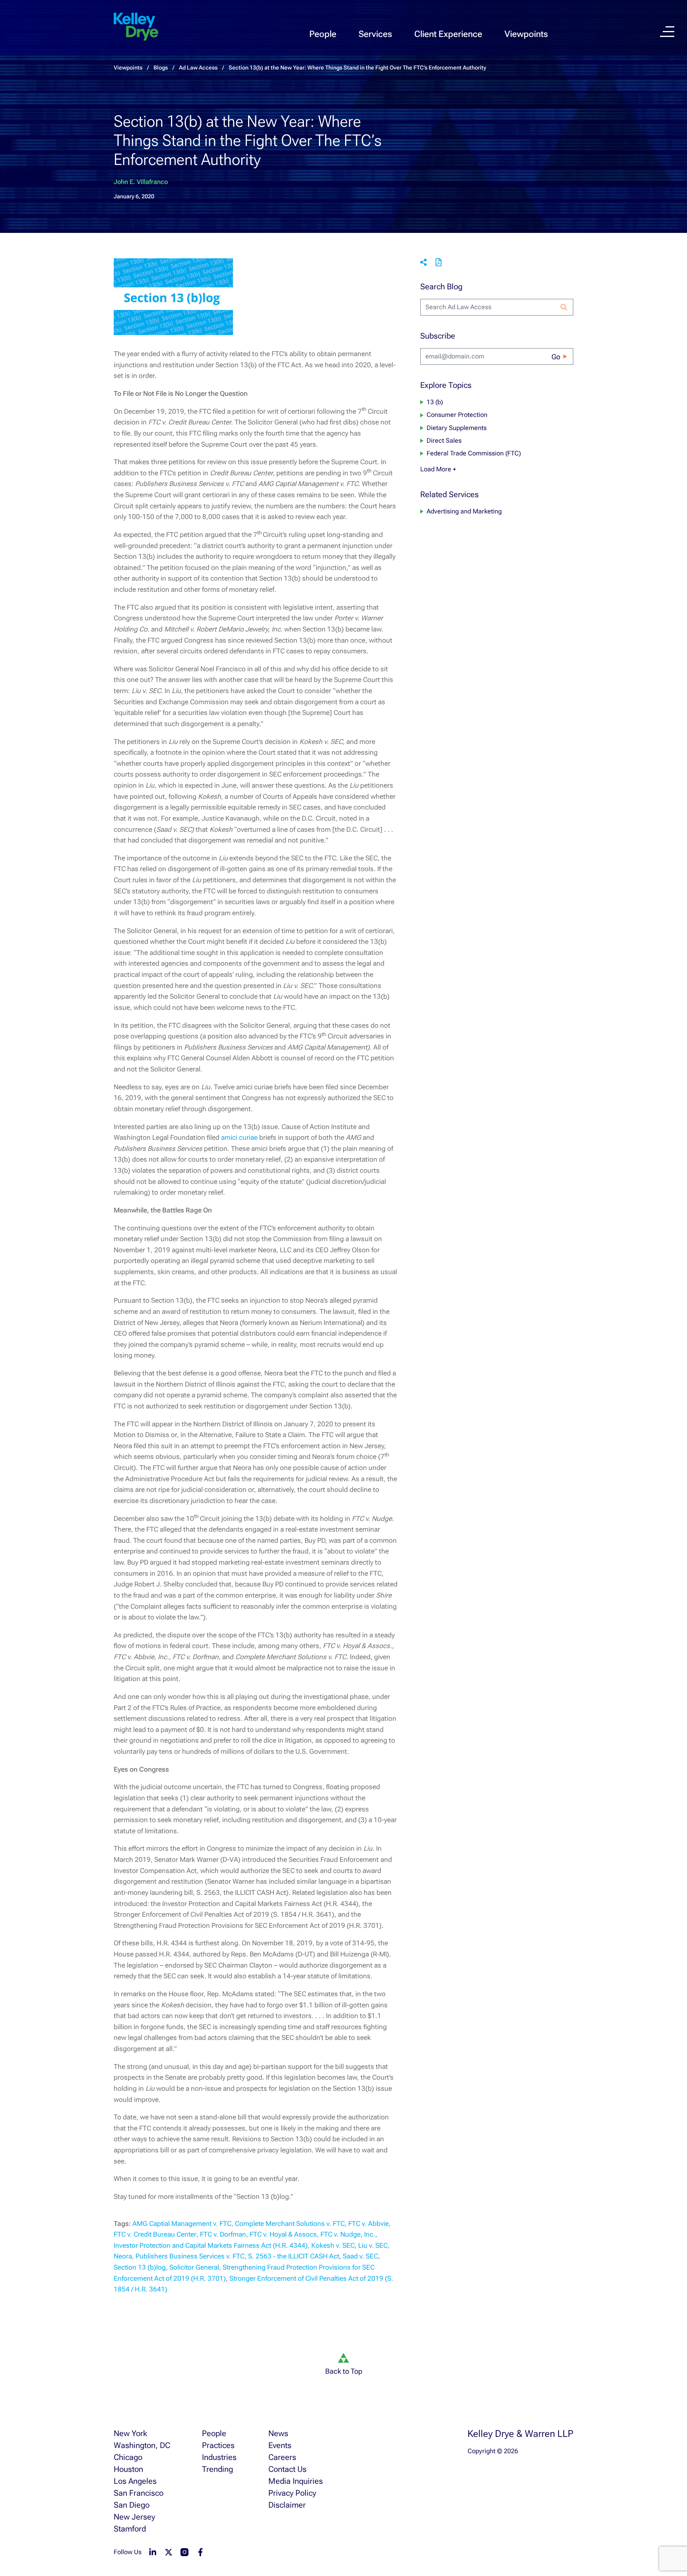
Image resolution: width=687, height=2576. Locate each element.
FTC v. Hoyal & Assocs (283, 2234)
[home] (136, 27)
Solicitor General (194, 2267)
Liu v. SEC (373, 2245)
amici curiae (239, 1137)
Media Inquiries (296, 2481)
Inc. (370, 2234)
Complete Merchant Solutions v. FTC (290, 2223)
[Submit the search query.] (564, 307)
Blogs (161, 68)
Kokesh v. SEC (333, 2245)
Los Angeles (135, 2481)
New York (130, 2433)
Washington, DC (142, 2445)
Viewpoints (526, 34)
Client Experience (448, 34)
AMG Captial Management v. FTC (182, 2223)
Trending (217, 2469)
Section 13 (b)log (140, 2267)
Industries (219, 2457)
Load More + (438, 469)
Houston (128, 2469)
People (323, 34)
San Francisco (139, 2493)
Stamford (130, 2529)
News (278, 2433)
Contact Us (287, 2469)
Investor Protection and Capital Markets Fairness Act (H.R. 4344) (211, 2245)
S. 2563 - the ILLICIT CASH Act (294, 2256)
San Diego (132, 2505)
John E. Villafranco (141, 182)
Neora (123, 2256)
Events (280, 2445)
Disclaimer (287, 2505)
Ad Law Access (198, 68)
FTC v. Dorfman (223, 2234)
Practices (218, 2445)
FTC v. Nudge (341, 2234)
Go (556, 357)
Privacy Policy (292, 2493)
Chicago (128, 2457)
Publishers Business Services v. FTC (190, 2256)
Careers (282, 2457)
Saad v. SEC (360, 2256)
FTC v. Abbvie (369, 2223)
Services (375, 34)
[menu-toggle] (667, 32)
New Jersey (134, 2517)
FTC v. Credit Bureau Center (155, 2234)
